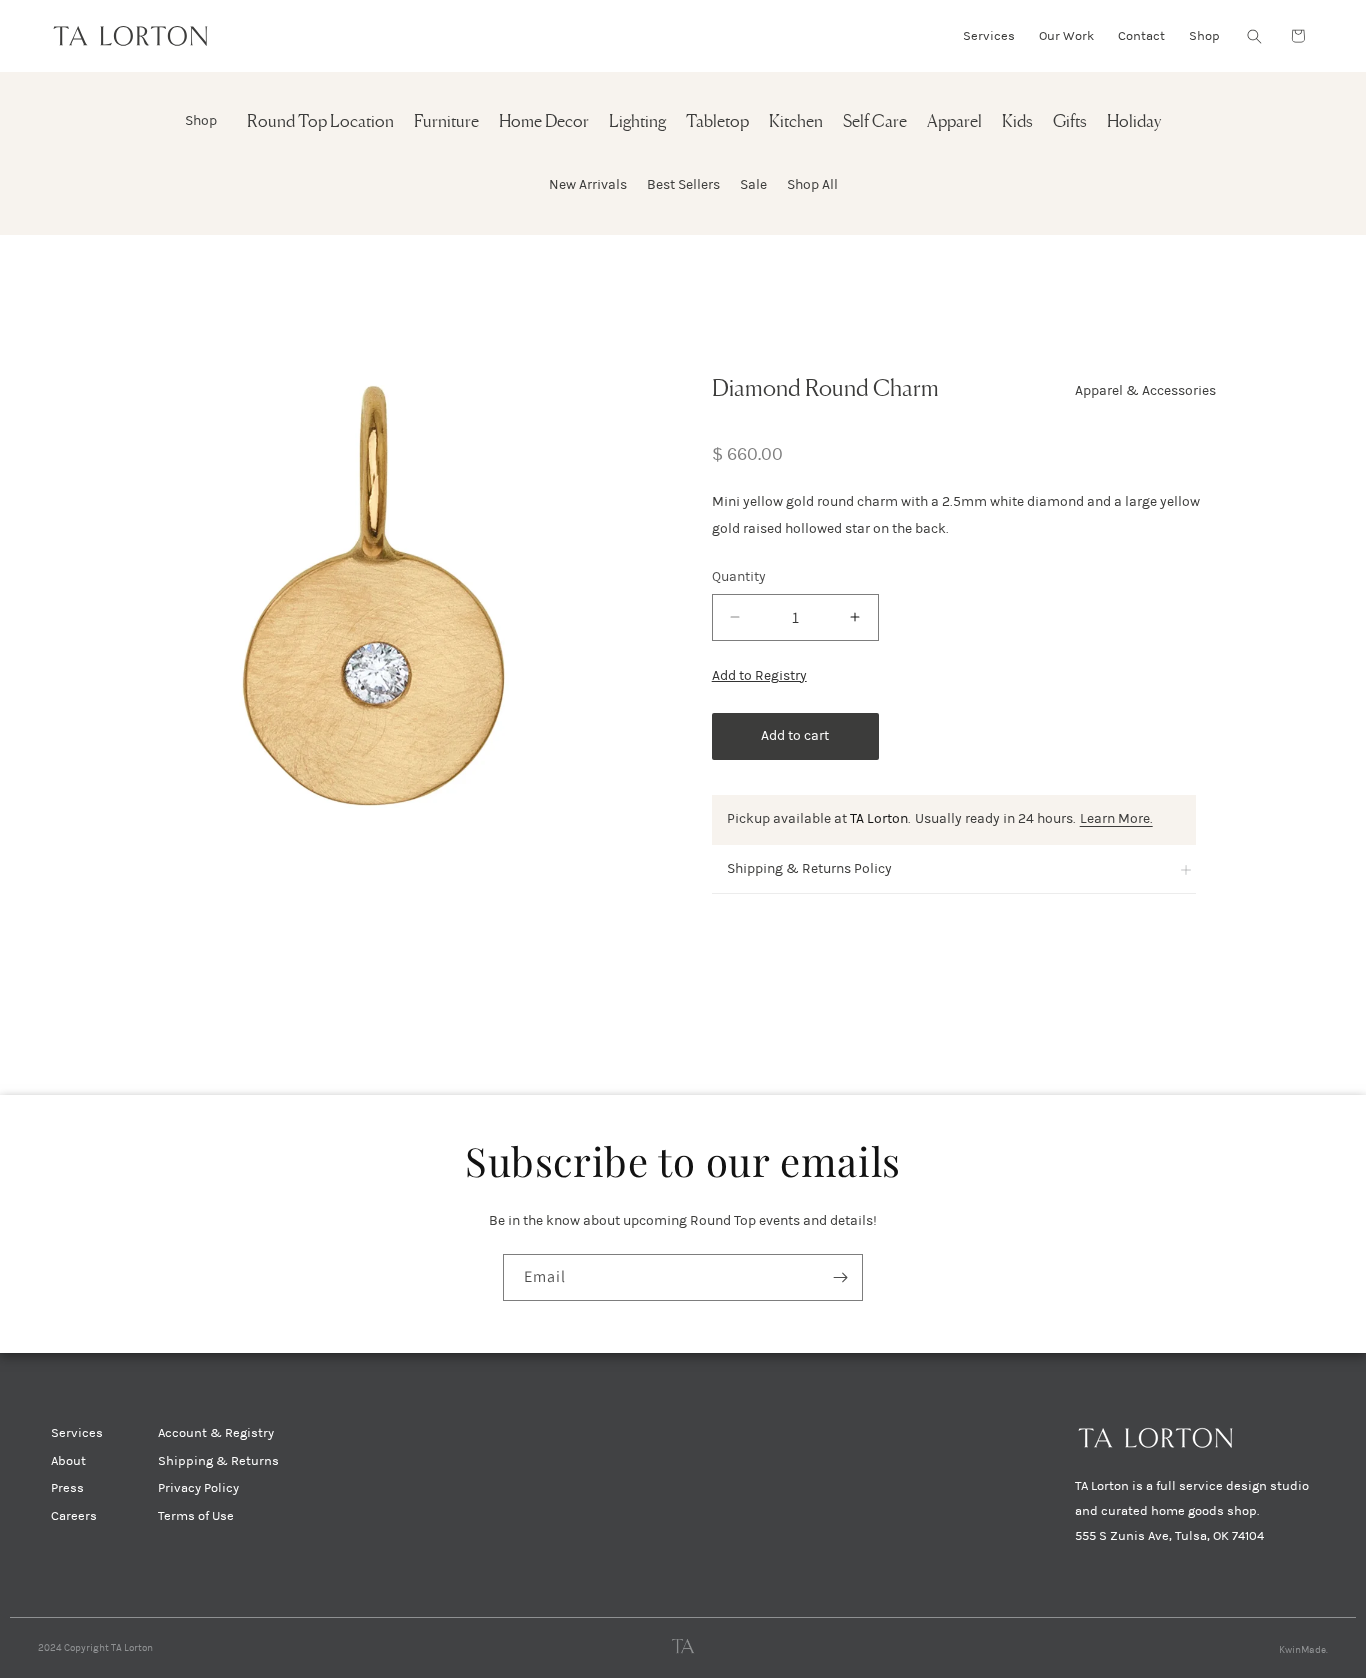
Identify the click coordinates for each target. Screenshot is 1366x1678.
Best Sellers (683, 184)
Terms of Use (196, 1516)
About (68, 1461)
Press (67, 1488)
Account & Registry (216, 1433)
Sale (753, 184)
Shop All (812, 184)
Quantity (739, 576)
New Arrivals (588, 184)
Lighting (637, 122)
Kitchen (796, 122)
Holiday (1134, 122)
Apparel (954, 122)
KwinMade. (1303, 1650)
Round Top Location (320, 122)
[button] (1254, 36)
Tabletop (717, 122)
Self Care (875, 122)
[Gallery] (374, 595)
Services (77, 1433)
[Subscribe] (840, 1277)
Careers (74, 1516)
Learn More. (1116, 818)
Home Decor (544, 122)
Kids (1017, 122)
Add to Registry (759, 675)
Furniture (446, 122)
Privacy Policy (198, 1488)
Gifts (1070, 122)
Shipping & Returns (218, 1461)
